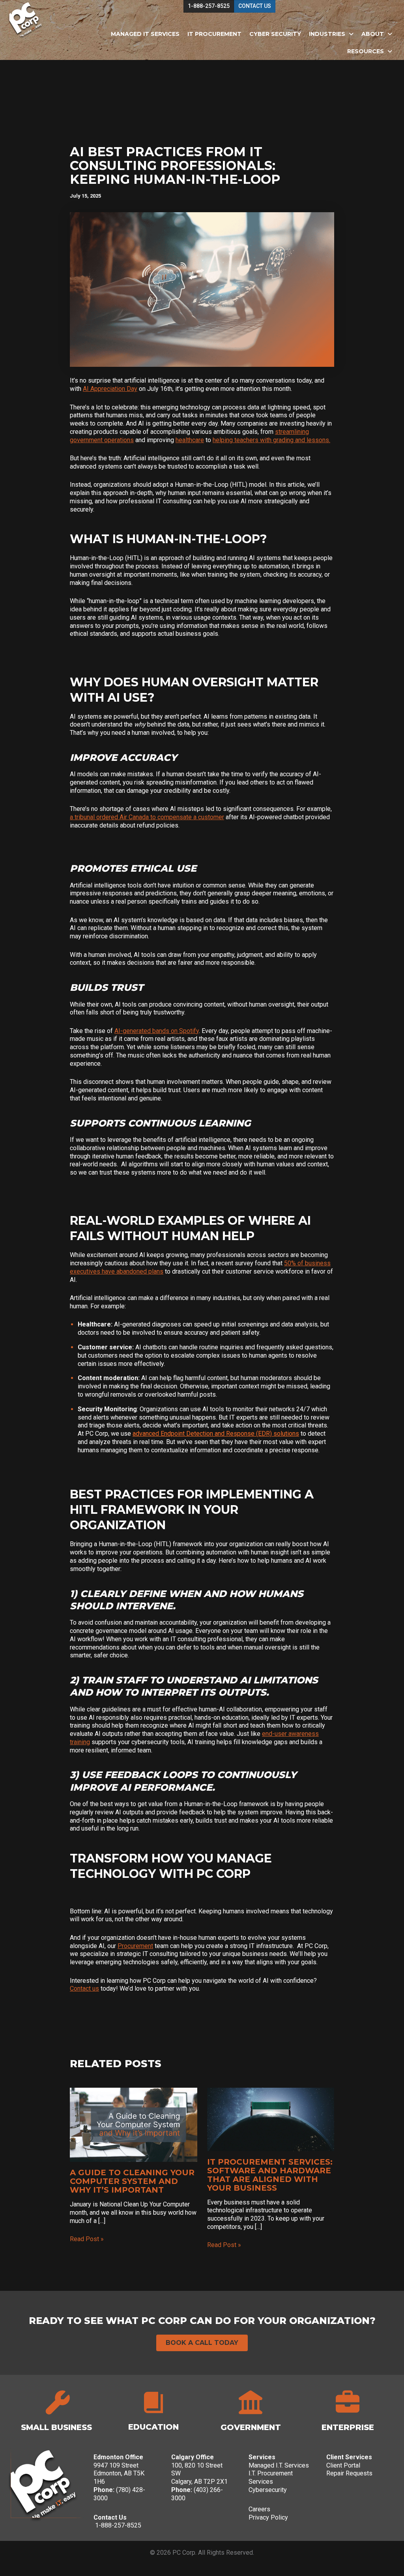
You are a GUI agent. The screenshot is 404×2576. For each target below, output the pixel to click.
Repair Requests (349, 2473)
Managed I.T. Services (279, 2465)
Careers (259, 2509)
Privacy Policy (268, 2517)
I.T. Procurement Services (271, 2477)
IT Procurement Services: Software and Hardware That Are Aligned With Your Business (270, 2175)
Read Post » (87, 2239)
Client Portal (343, 2465)
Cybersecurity (268, 2490)
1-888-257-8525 (118, 2525)
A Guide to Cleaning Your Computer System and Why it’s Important (132, 2181)
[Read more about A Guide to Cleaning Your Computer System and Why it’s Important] (134, 2125)
